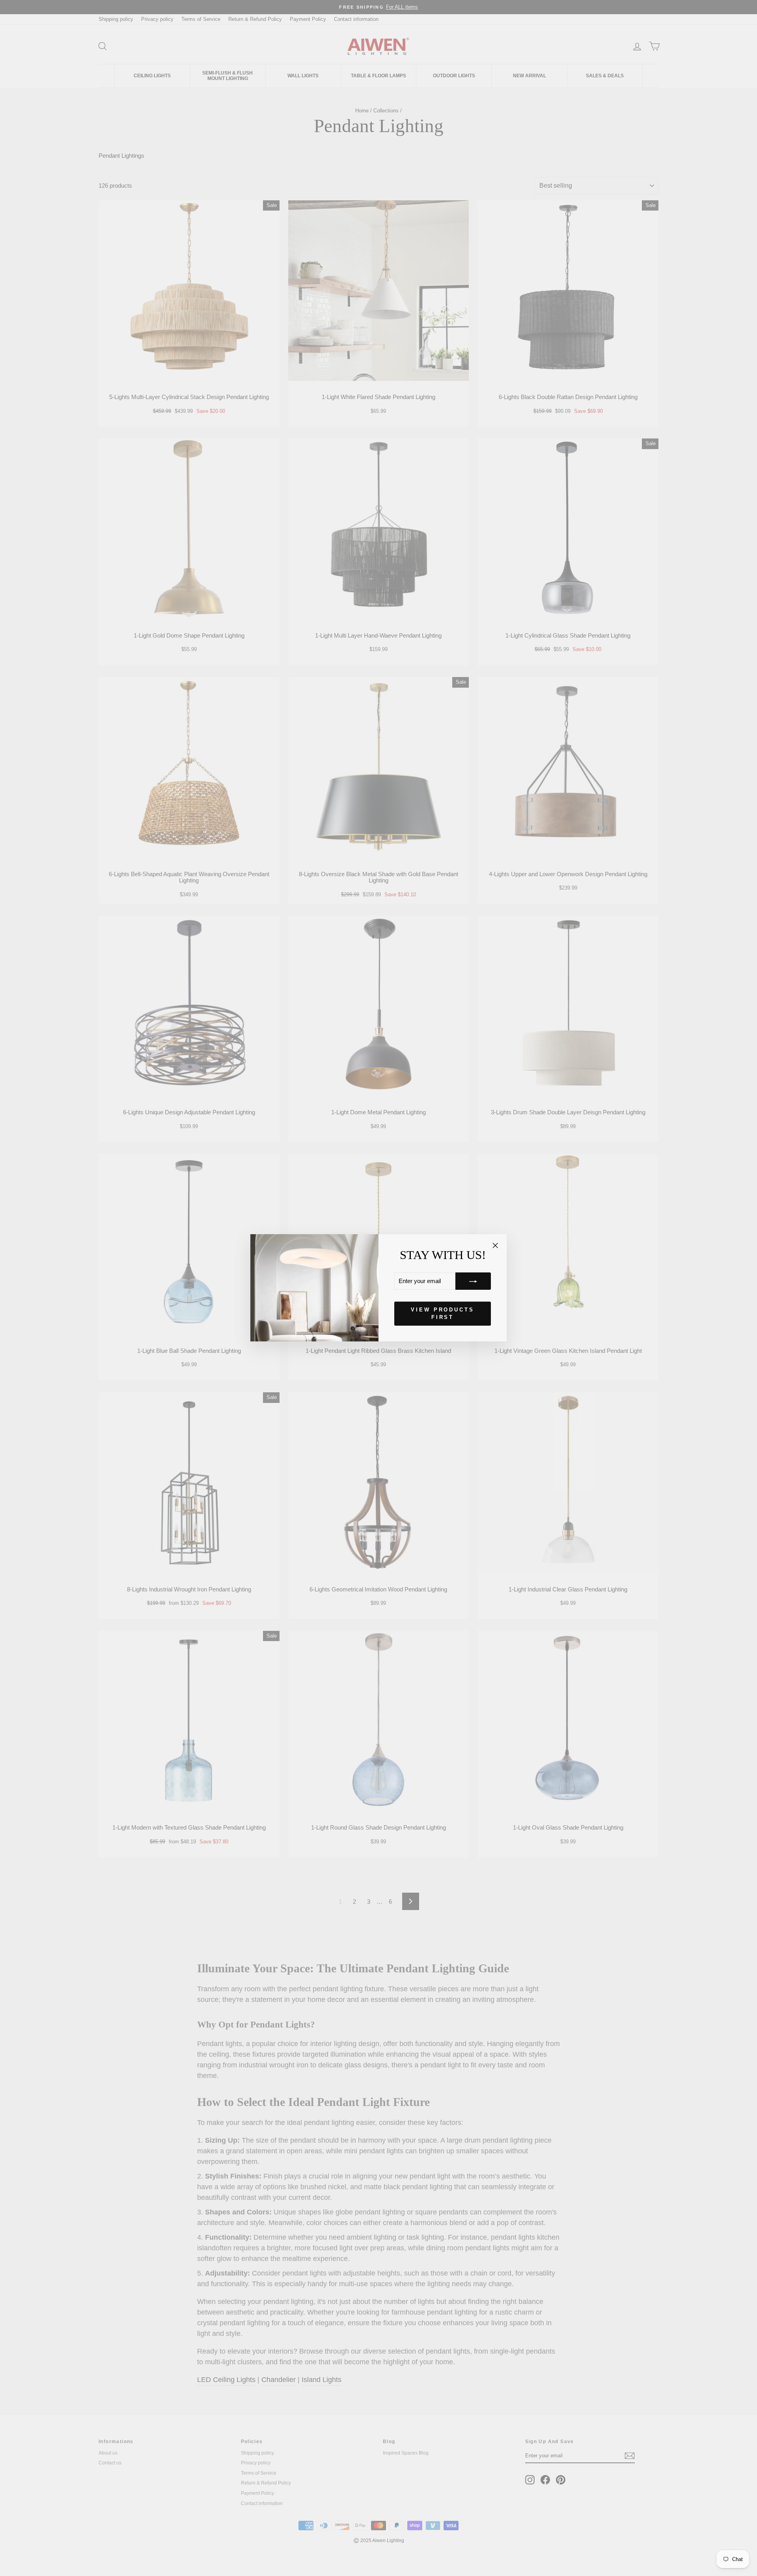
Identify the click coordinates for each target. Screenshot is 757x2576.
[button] (473, 1281)
